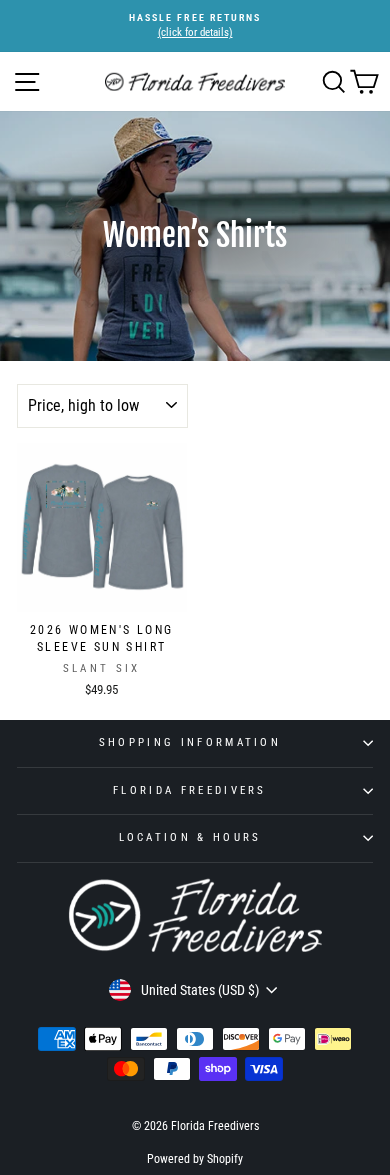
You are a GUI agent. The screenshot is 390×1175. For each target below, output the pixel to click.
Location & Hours (190, 837)
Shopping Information (190, 742)
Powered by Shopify (195, 1159)
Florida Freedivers (190, 790)
